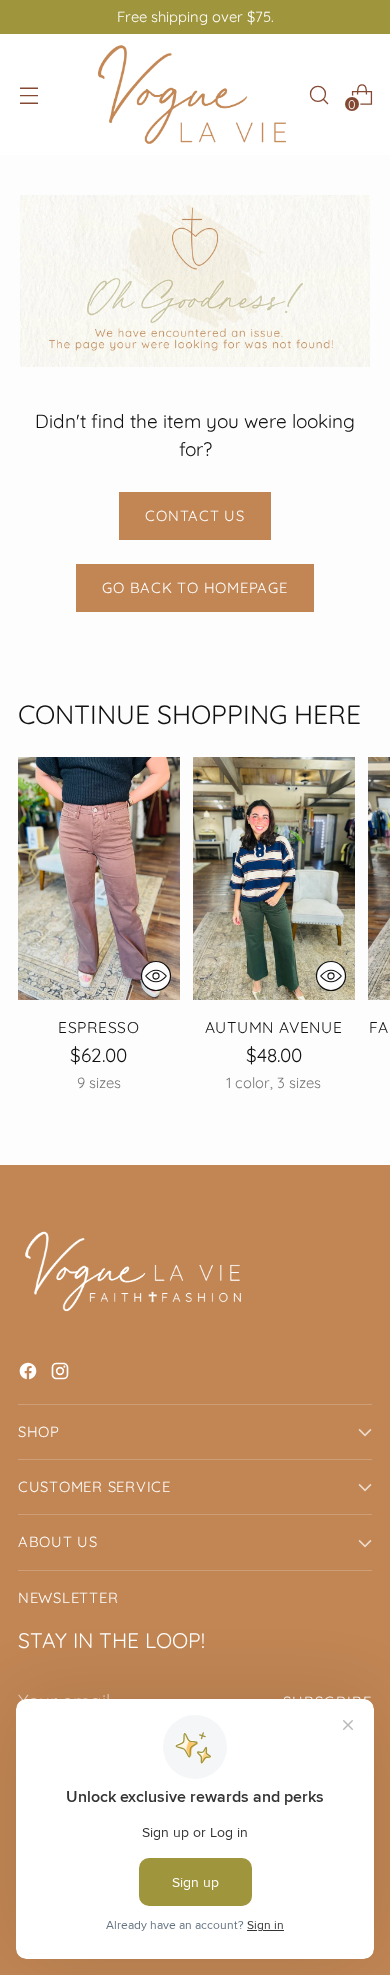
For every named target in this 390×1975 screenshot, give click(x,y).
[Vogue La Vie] (192, 94)
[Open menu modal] (28, 94)
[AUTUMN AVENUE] (274, 878)
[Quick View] (156, 976)
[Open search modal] (318, 94)
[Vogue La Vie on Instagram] (62, 1374)
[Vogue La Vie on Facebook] (30, 1374)
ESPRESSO (99, 1027)
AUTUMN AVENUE (274, 1027)
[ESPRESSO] (99, 878)
